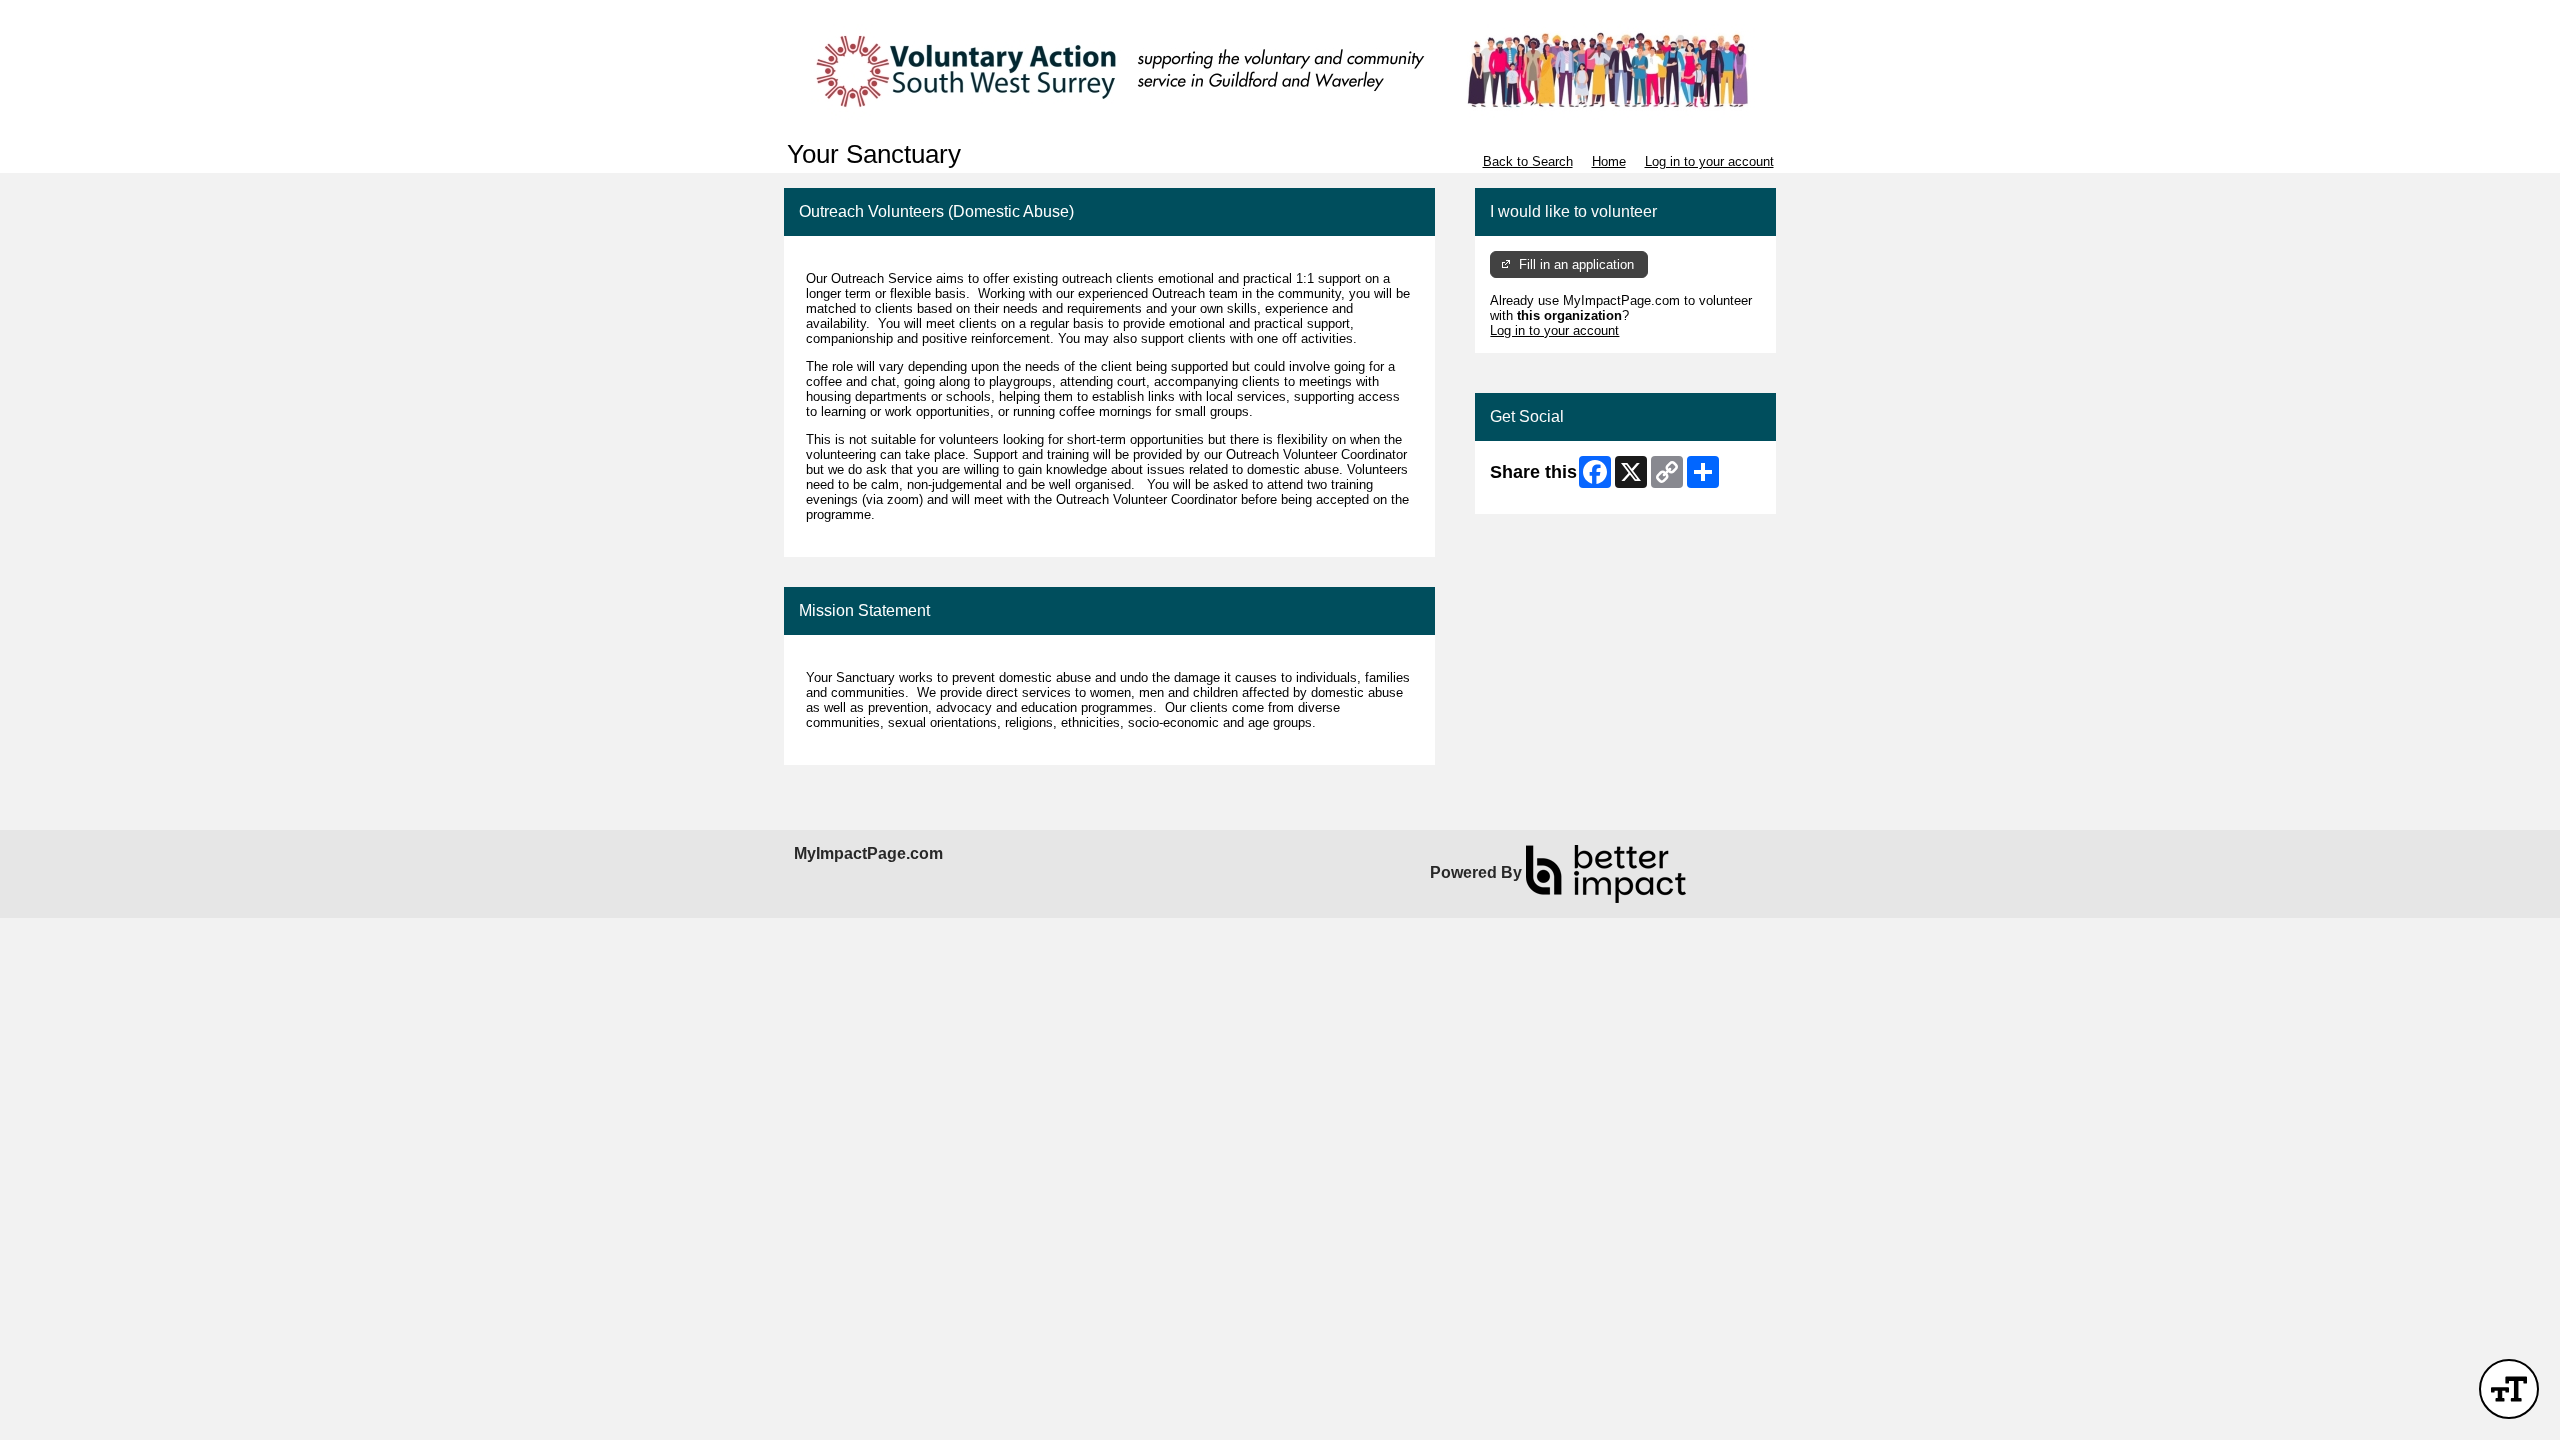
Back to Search (1528, 161)
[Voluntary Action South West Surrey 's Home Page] (1280, 70)
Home (1609, 161)
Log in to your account (1709, 161)
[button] (2509, 1389)
